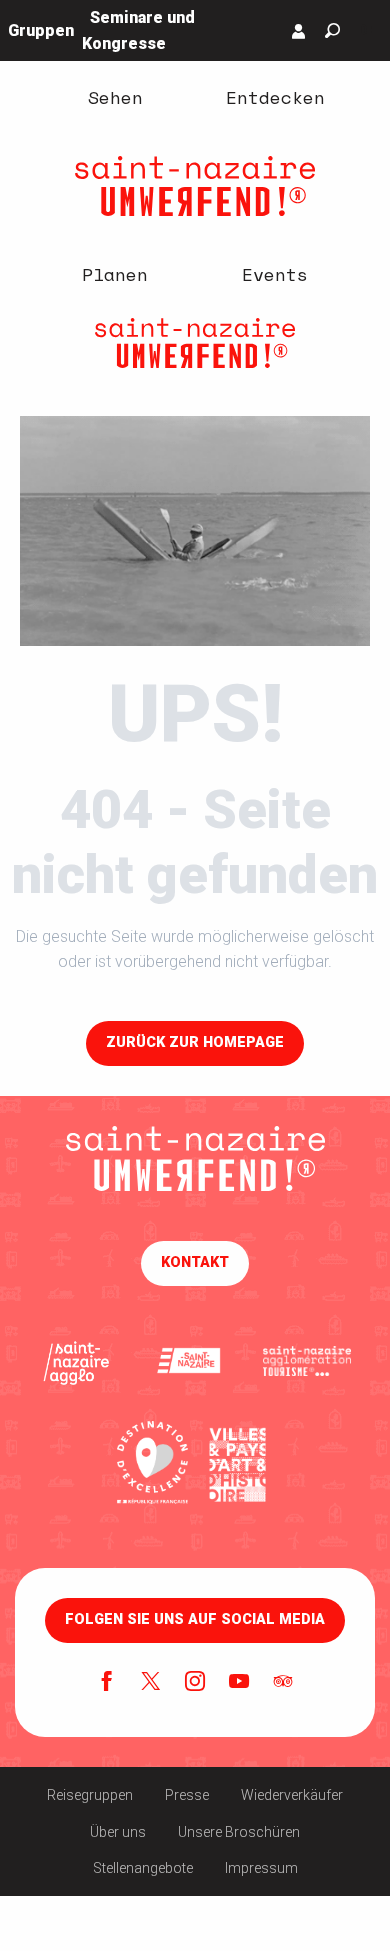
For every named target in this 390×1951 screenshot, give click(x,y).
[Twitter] (151, 1683)
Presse (187, 1795)
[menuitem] (115, 97)
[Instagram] (195, 1683)
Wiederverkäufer (292, 1795)
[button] (332, 30)
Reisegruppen (90, 1795)
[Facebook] (107, 1683)
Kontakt (195, 1262)
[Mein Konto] (299, 31)
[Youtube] (239, 1683)
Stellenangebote (143, 1868)
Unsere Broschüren (239, 1832)
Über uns (118, 1832)
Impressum (261, 1868)
